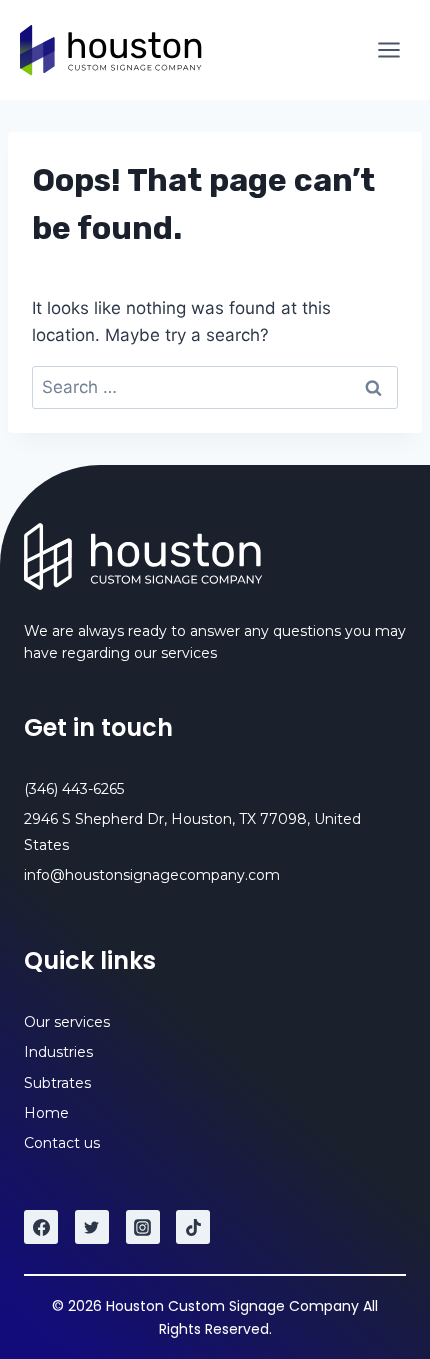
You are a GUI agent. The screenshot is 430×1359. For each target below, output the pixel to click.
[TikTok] (193, 1227)
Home (46, 1113)
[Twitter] (92, 1227)
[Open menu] (388, 49)
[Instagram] (143, 1227)
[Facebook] (41, 1227)
